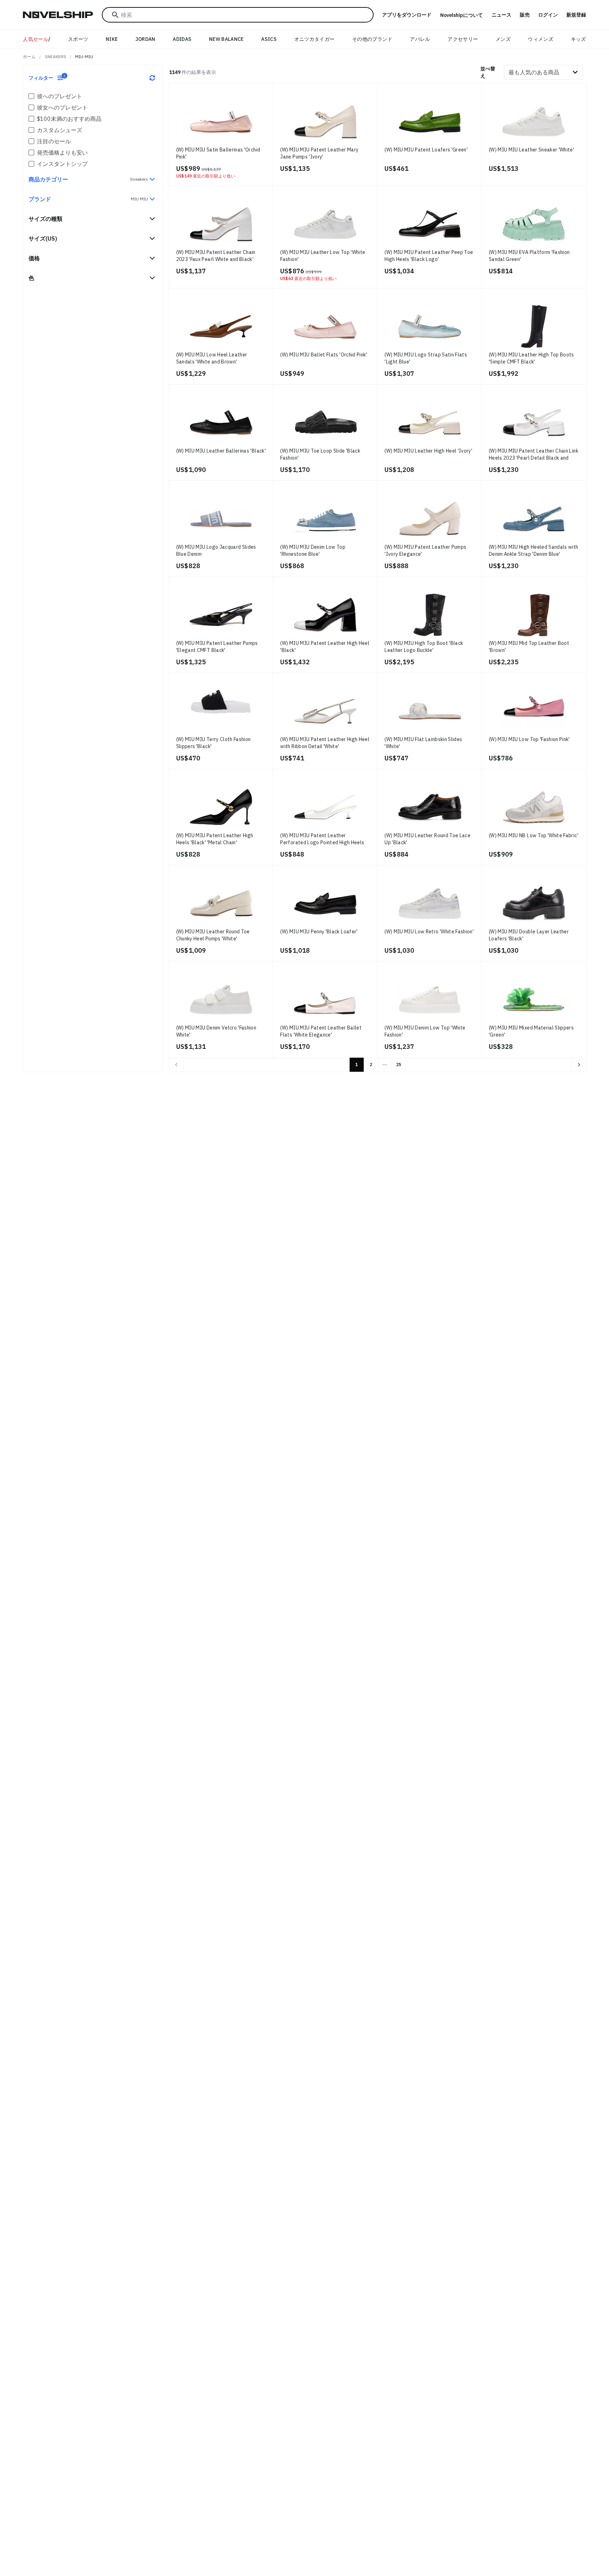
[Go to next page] (579, 1065)
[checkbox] (31, 96)
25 (399, 1065)
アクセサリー (463, 39)
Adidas (182, 39)
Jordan (145, 39)
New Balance (226, 39)
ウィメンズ (541, 39)
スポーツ (78, 39)
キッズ (579, 39)
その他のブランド (372, 39)
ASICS (269, 39)
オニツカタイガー (315, 39)
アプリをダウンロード (407, 15)
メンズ (503, 39)
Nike (112, 39)
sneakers (56, 57)
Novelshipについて (462, 15)
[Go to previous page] (176, 1065)
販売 (525, 15)
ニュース (502, 15)
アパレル (420, 39)
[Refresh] (152, 78)
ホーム (29, 57)
